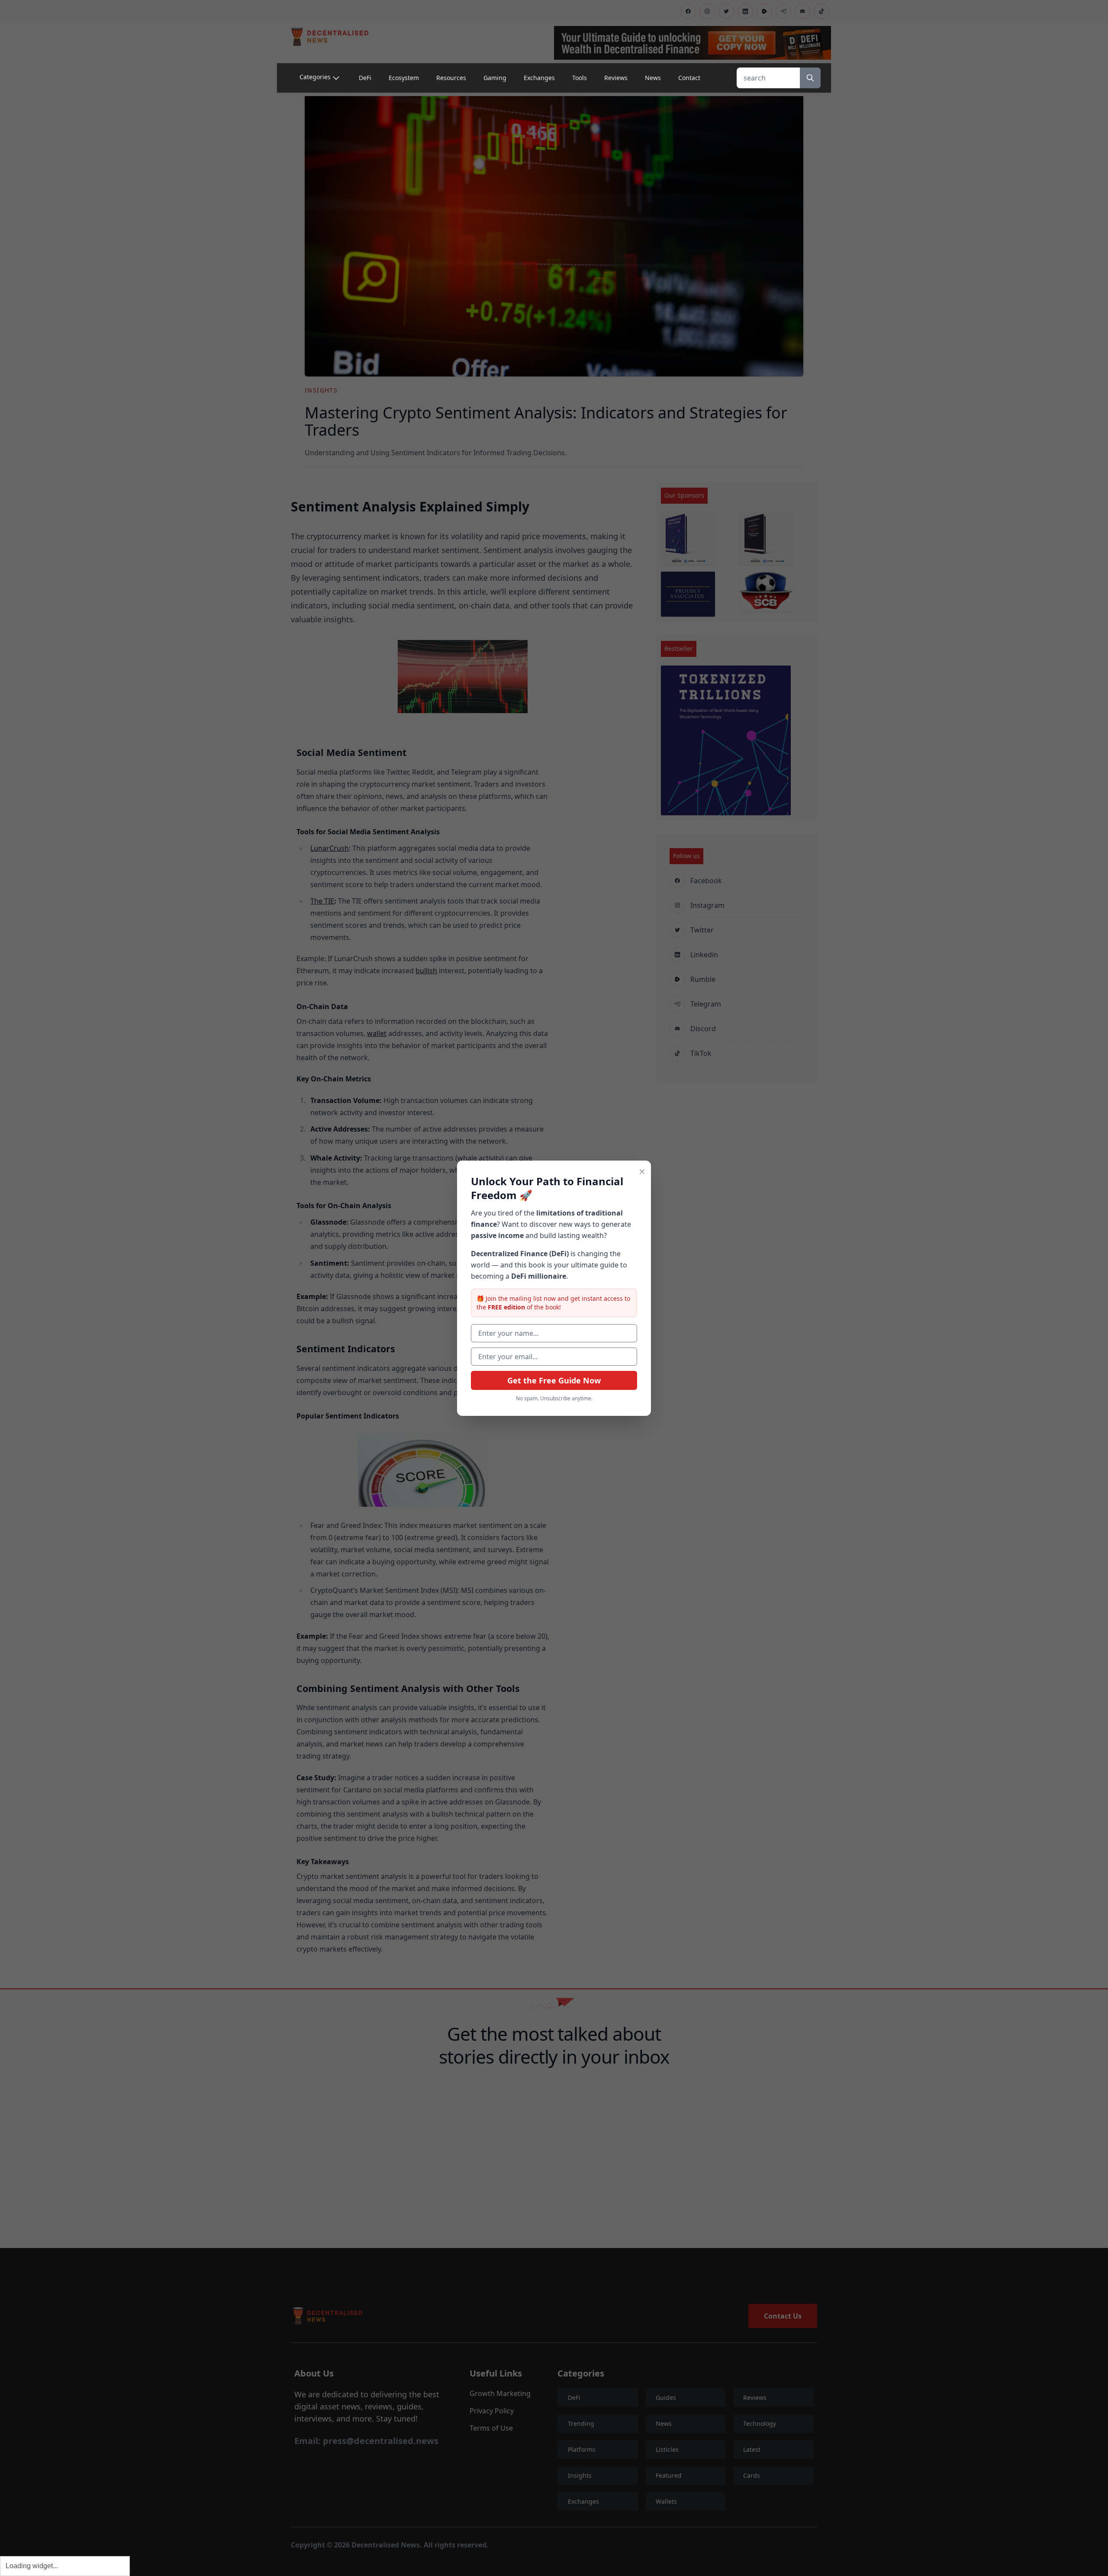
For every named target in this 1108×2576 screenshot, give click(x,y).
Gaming (495, 78)
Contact (689, 78)
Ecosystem (404, 78)
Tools (580, 78)
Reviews (616, 78)
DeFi (365, 78)
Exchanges (539, 78)
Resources (451, 78)
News (653, 78)
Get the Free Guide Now (554, 1380)
